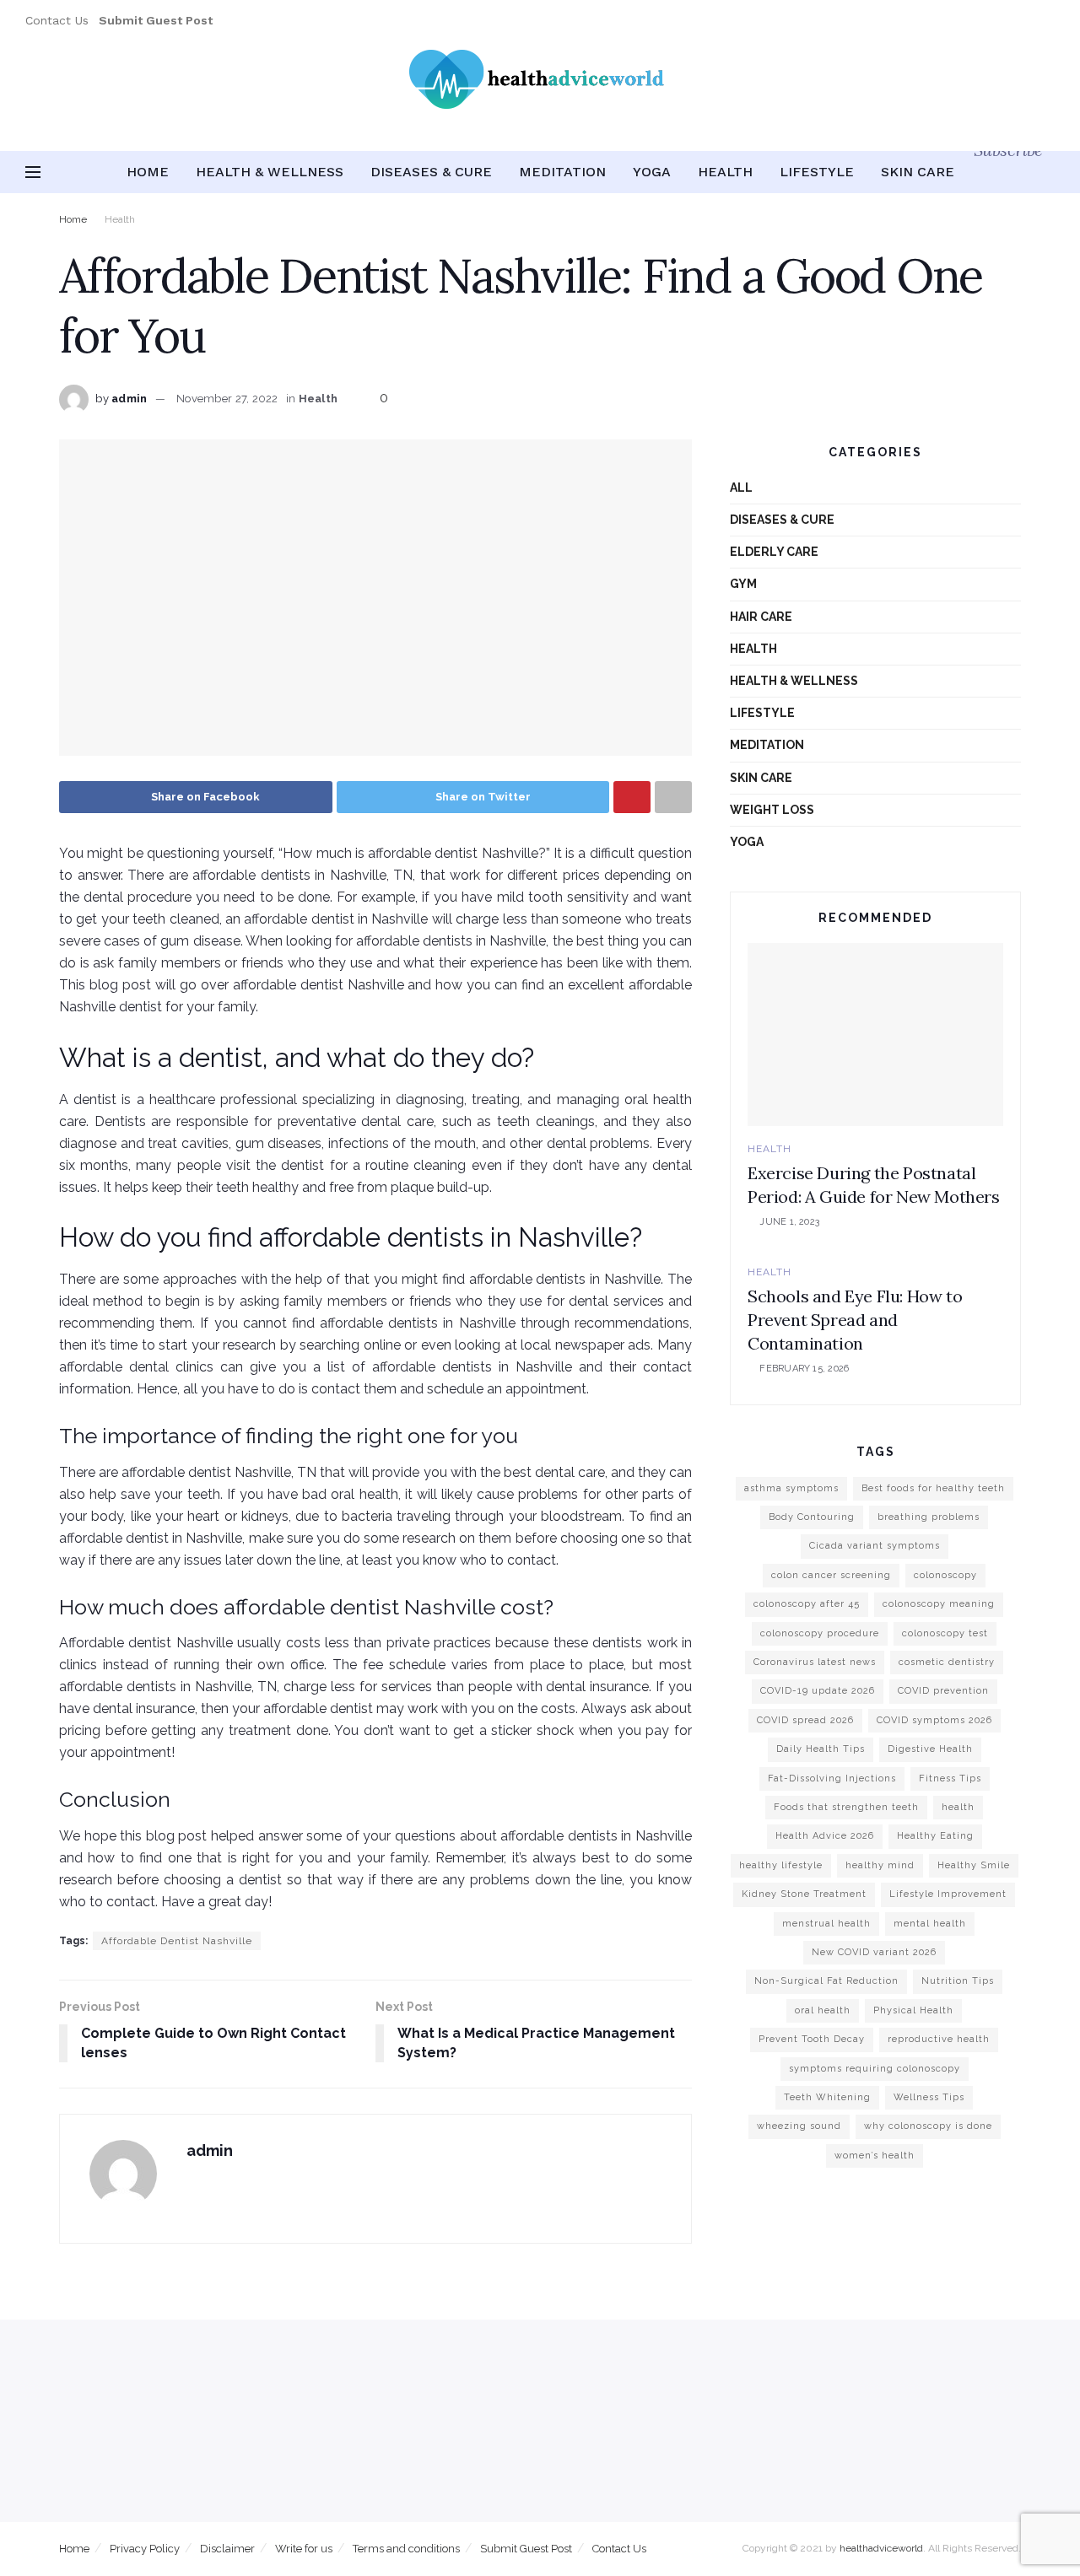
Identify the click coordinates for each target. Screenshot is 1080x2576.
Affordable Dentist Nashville (177, 1941)
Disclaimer (227, 2549)
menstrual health (826, 1924)
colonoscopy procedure (820, 1633)
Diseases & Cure (431, 172)
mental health (930, 1924)
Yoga (652, 172)
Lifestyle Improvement (948, 1894)
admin (129, 399)
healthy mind (880, 1865)
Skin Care (918, 172)
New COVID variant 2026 (874, 1952)
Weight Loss (772, 810)
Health (725, 172)
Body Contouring (812, 1517)
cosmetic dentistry (947, 1662)
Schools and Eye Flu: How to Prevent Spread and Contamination (855, 1320)
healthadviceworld (881, 2548)
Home (148, 172)
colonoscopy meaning (939, 1604)
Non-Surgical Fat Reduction (826, 1981)
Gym (743, 584)
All (741, 488)
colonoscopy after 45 (807, 1604)
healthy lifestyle (781, 1865)
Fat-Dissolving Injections (832, 1778)
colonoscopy (945, 1575)
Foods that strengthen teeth (846, 1807)
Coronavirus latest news (815, 1662)
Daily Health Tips (821, 1749)
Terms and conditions (406, 2549)
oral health (823, 2010)
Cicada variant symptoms (875, 1546)
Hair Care (761, 617)
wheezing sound (799, 2126)
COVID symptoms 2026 (934, 1720)
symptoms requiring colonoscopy (875, 2069)
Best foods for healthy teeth (933, 1488)
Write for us (304, 2549)
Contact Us (57, 20)
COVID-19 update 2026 (818, 1691)
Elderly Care (774, 552)
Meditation (562, 172)
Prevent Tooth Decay (812, 2039)
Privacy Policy (145, 2549)
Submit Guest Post (526, 2549)
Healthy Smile (974, 1865)
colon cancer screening (831, 1575)
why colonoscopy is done (928, 2126)
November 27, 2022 (227, 399)
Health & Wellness (270, 172)
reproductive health (939, 2039)
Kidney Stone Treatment (804, 1894)
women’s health (875, 2156)
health (958, 1807)
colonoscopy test (945, 1633)
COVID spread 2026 (805, 1720)
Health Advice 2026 (825, 1836)
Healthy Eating (935, 1836)
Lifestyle (817, 172)
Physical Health (913, 2010)
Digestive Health (930, 1749)
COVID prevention (943, 1691)
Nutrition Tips (958, 1981)
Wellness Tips (929, 2097)
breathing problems (929, 1517)
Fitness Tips (950, 1778)
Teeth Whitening (827, 2097)
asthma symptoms (791, 1488)
